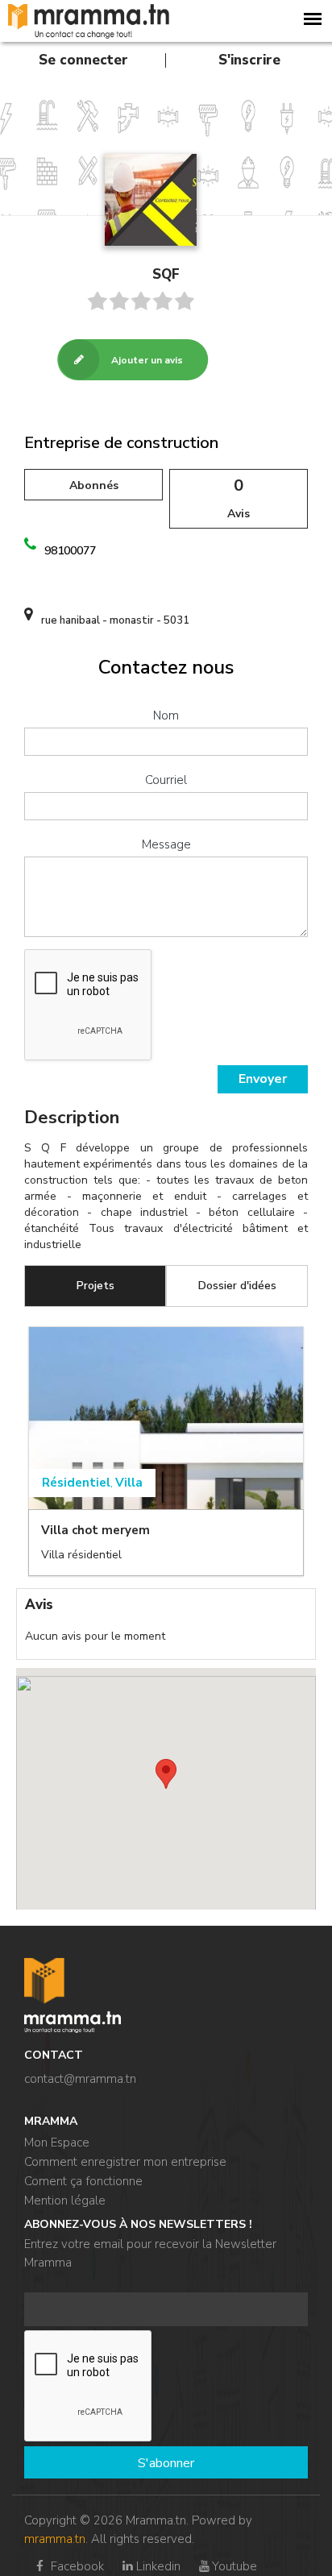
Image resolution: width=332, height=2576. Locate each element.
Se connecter (83, 60)
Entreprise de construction (121, 443)
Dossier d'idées (237, 1286)
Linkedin (158, 2566)
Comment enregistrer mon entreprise (125, 2162)
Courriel (166, 780)
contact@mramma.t (77, 2079)
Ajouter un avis (147, 360)
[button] (166, 1774)
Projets (95, 1286)
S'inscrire (249, 60)
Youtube (234, 2566)
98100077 (70, 551)
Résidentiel (76, 1483)
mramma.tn (55, 2539)
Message (166, 844)
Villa (129, 1483)
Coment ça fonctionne (83, 2181)
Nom (166, 716)
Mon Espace (57, 2143)
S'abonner (166, 2463)
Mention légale (65, 2201)
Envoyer (263, 1079)
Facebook (76, 2566)
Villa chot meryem (95, 1530)
